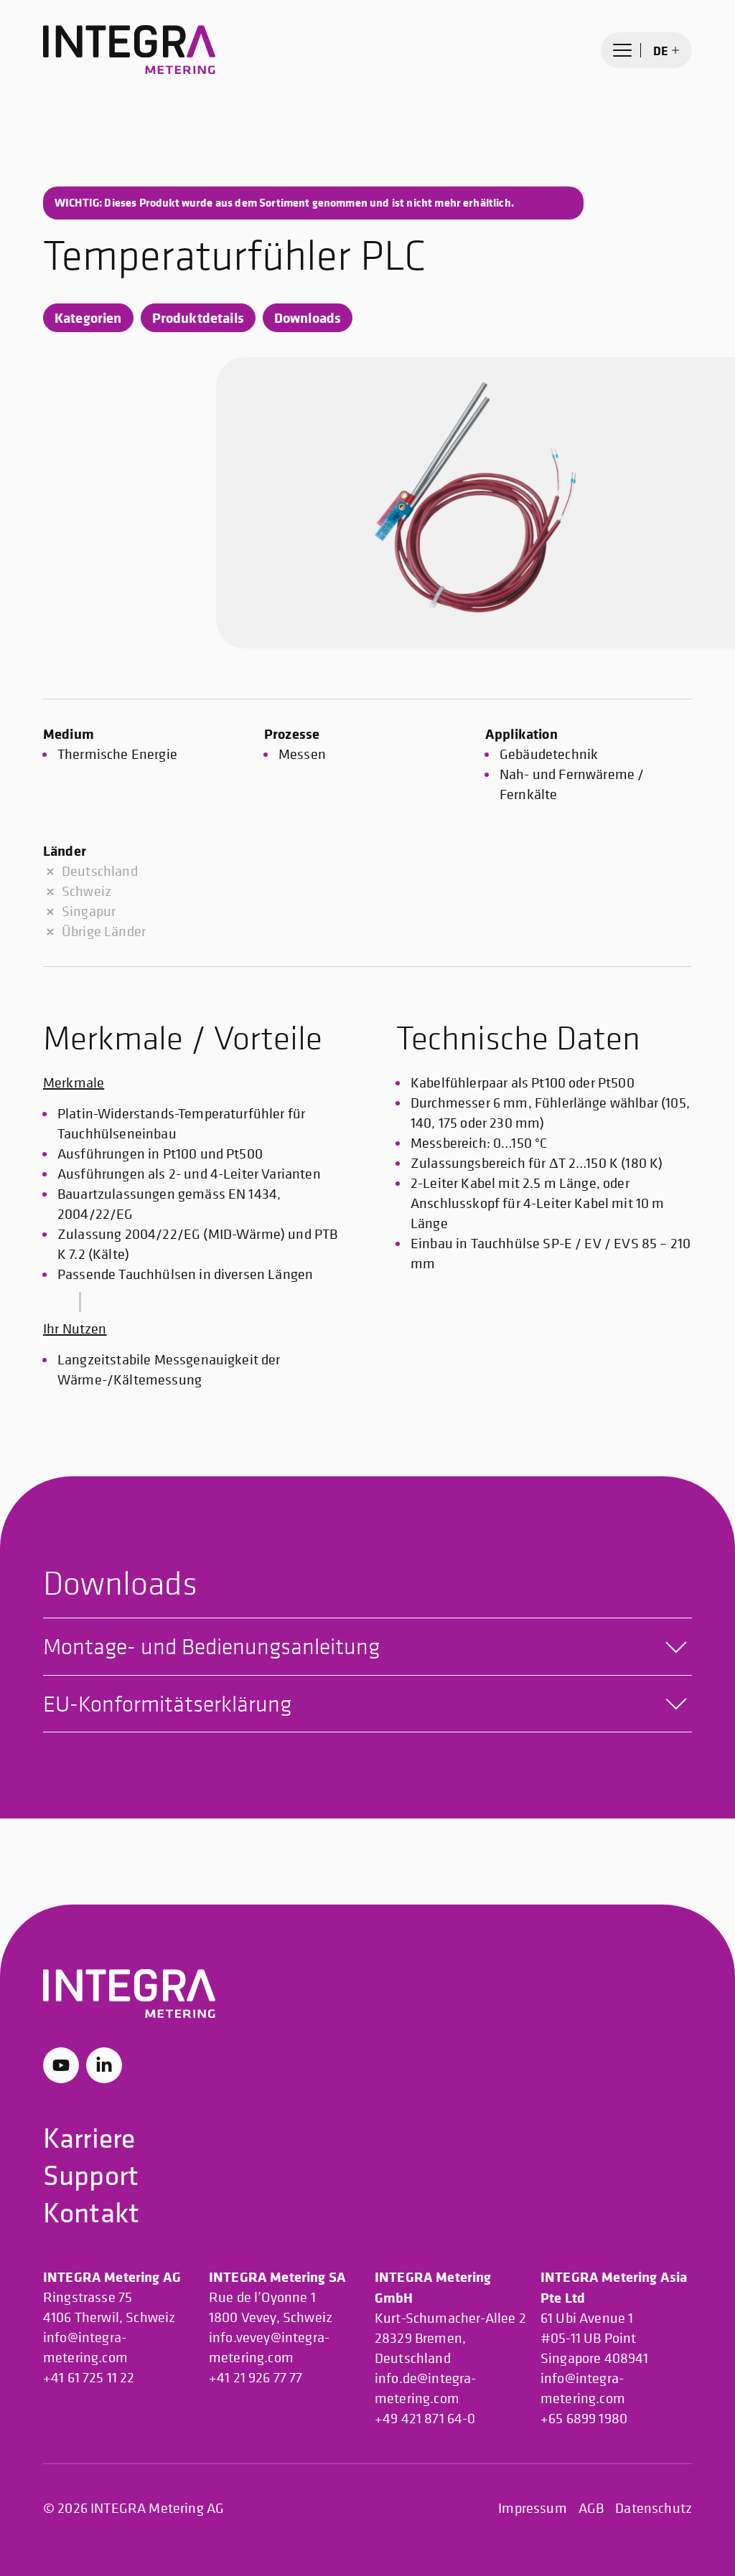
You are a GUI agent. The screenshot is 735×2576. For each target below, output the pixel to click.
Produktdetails (198, 317)
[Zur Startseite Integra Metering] (129, 50)
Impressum (532, 2508)
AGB (591, 2508)
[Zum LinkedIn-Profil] (104, 2065)
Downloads (308, 317)
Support (91, 2175)
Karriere (89, 2137)
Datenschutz (654, 2508)
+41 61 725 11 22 (89, 2378)
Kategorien (88, 317)
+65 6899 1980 (584, 2419)
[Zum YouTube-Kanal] (61, 2065)
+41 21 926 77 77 (256, 2378)
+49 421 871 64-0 (425, 2419)
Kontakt (91, 2212)
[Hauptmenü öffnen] (622, 50)
